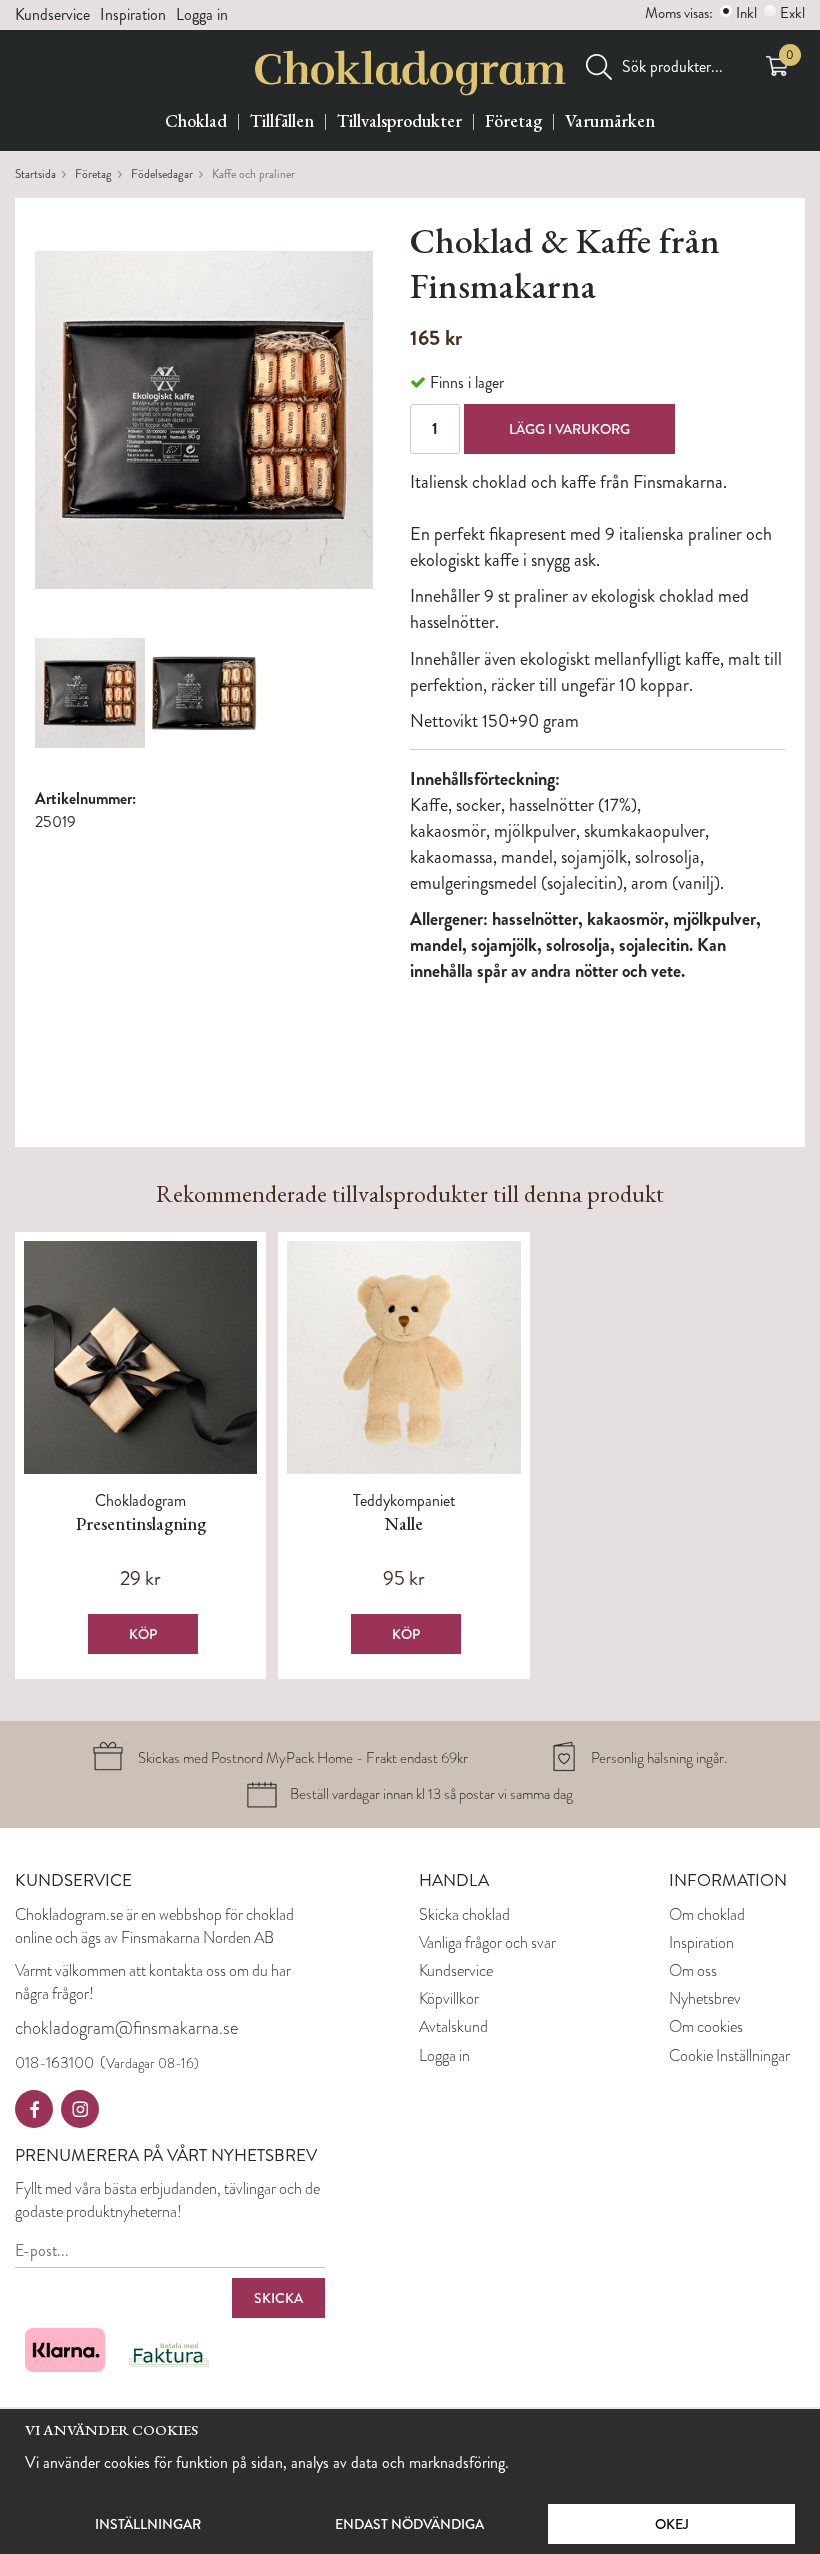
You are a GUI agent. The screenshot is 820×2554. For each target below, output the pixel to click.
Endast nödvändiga (409, 2524)
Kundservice (52, 14)
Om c (686, 1914)
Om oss (693, 1970)
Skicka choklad (464, 1914)
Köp (143, 1634)
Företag (513, 120)
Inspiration (133, 14)
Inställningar (148, 2524)
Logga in (202, 14)
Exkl (792, 13)
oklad (728, 1914)
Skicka (278, 2298)
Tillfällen (282, 120)
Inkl (746, 13)
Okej (672, 2524)
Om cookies (706, 2026)
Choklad (196, 120)
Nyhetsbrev (705, 1998)
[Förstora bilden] (204, 417)
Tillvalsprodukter (399, 120)
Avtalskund (453, 2026)
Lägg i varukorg (569, 429)
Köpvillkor (449, 1998)
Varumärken (610, 120)
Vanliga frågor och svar (487, 1942)
